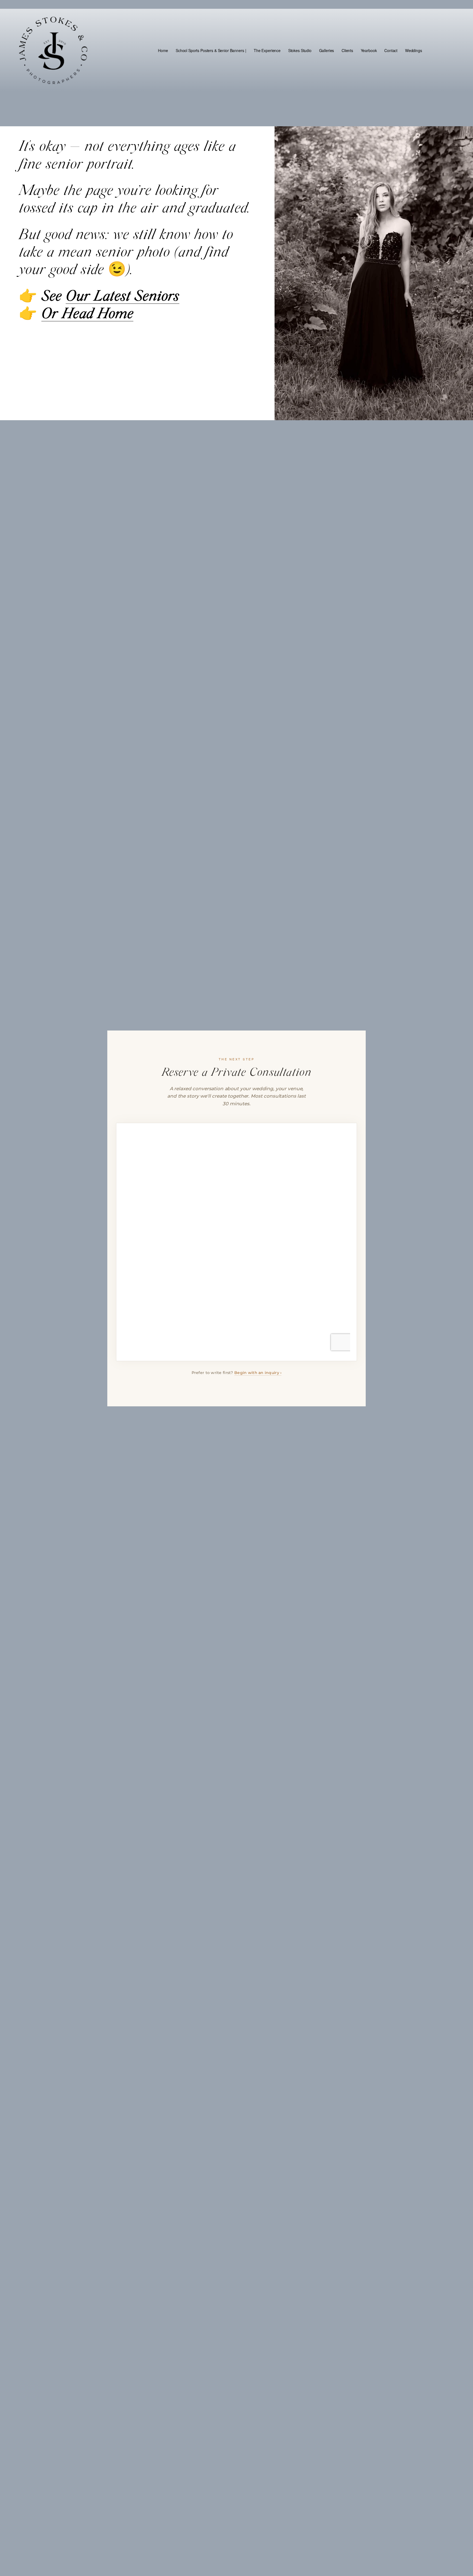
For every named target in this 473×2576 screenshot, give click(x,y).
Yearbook (369, 50)
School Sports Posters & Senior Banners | (211, 50)
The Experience (267, 50)
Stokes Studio (300, 50)
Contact (391, 50)
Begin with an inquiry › (258, 1373)
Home (163, 50)
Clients (347, 50)
